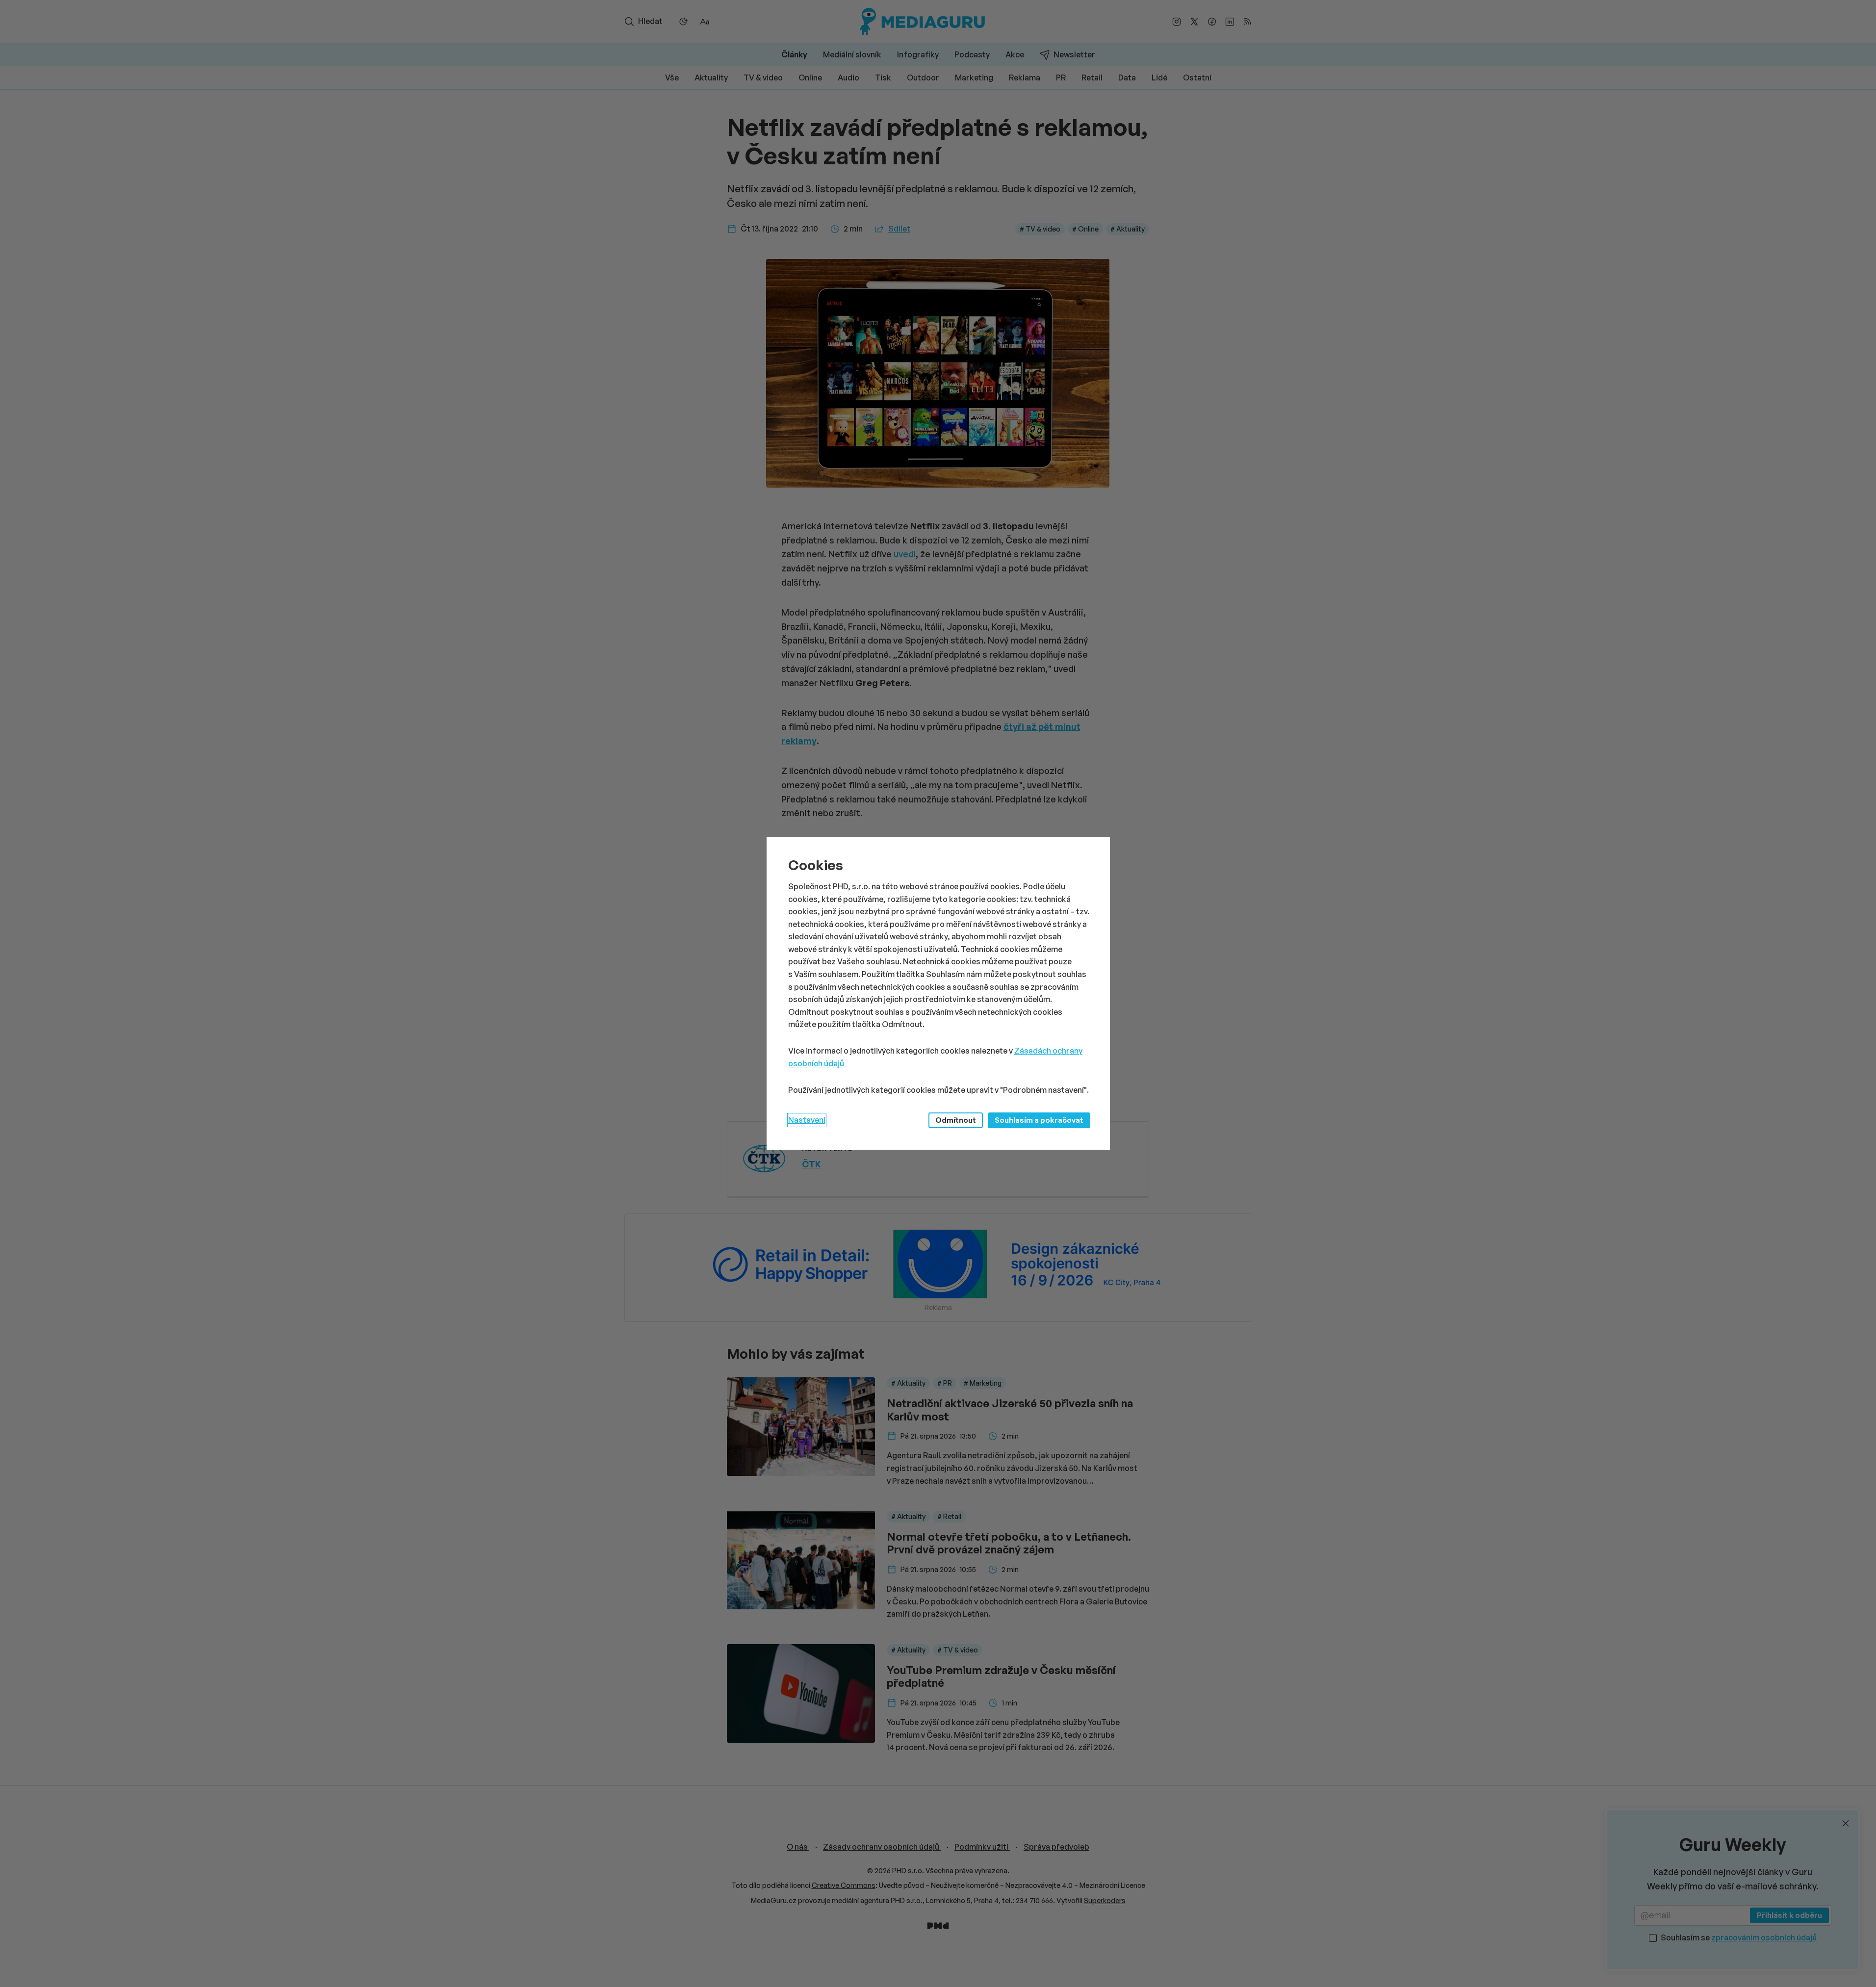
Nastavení (807, 1120)
